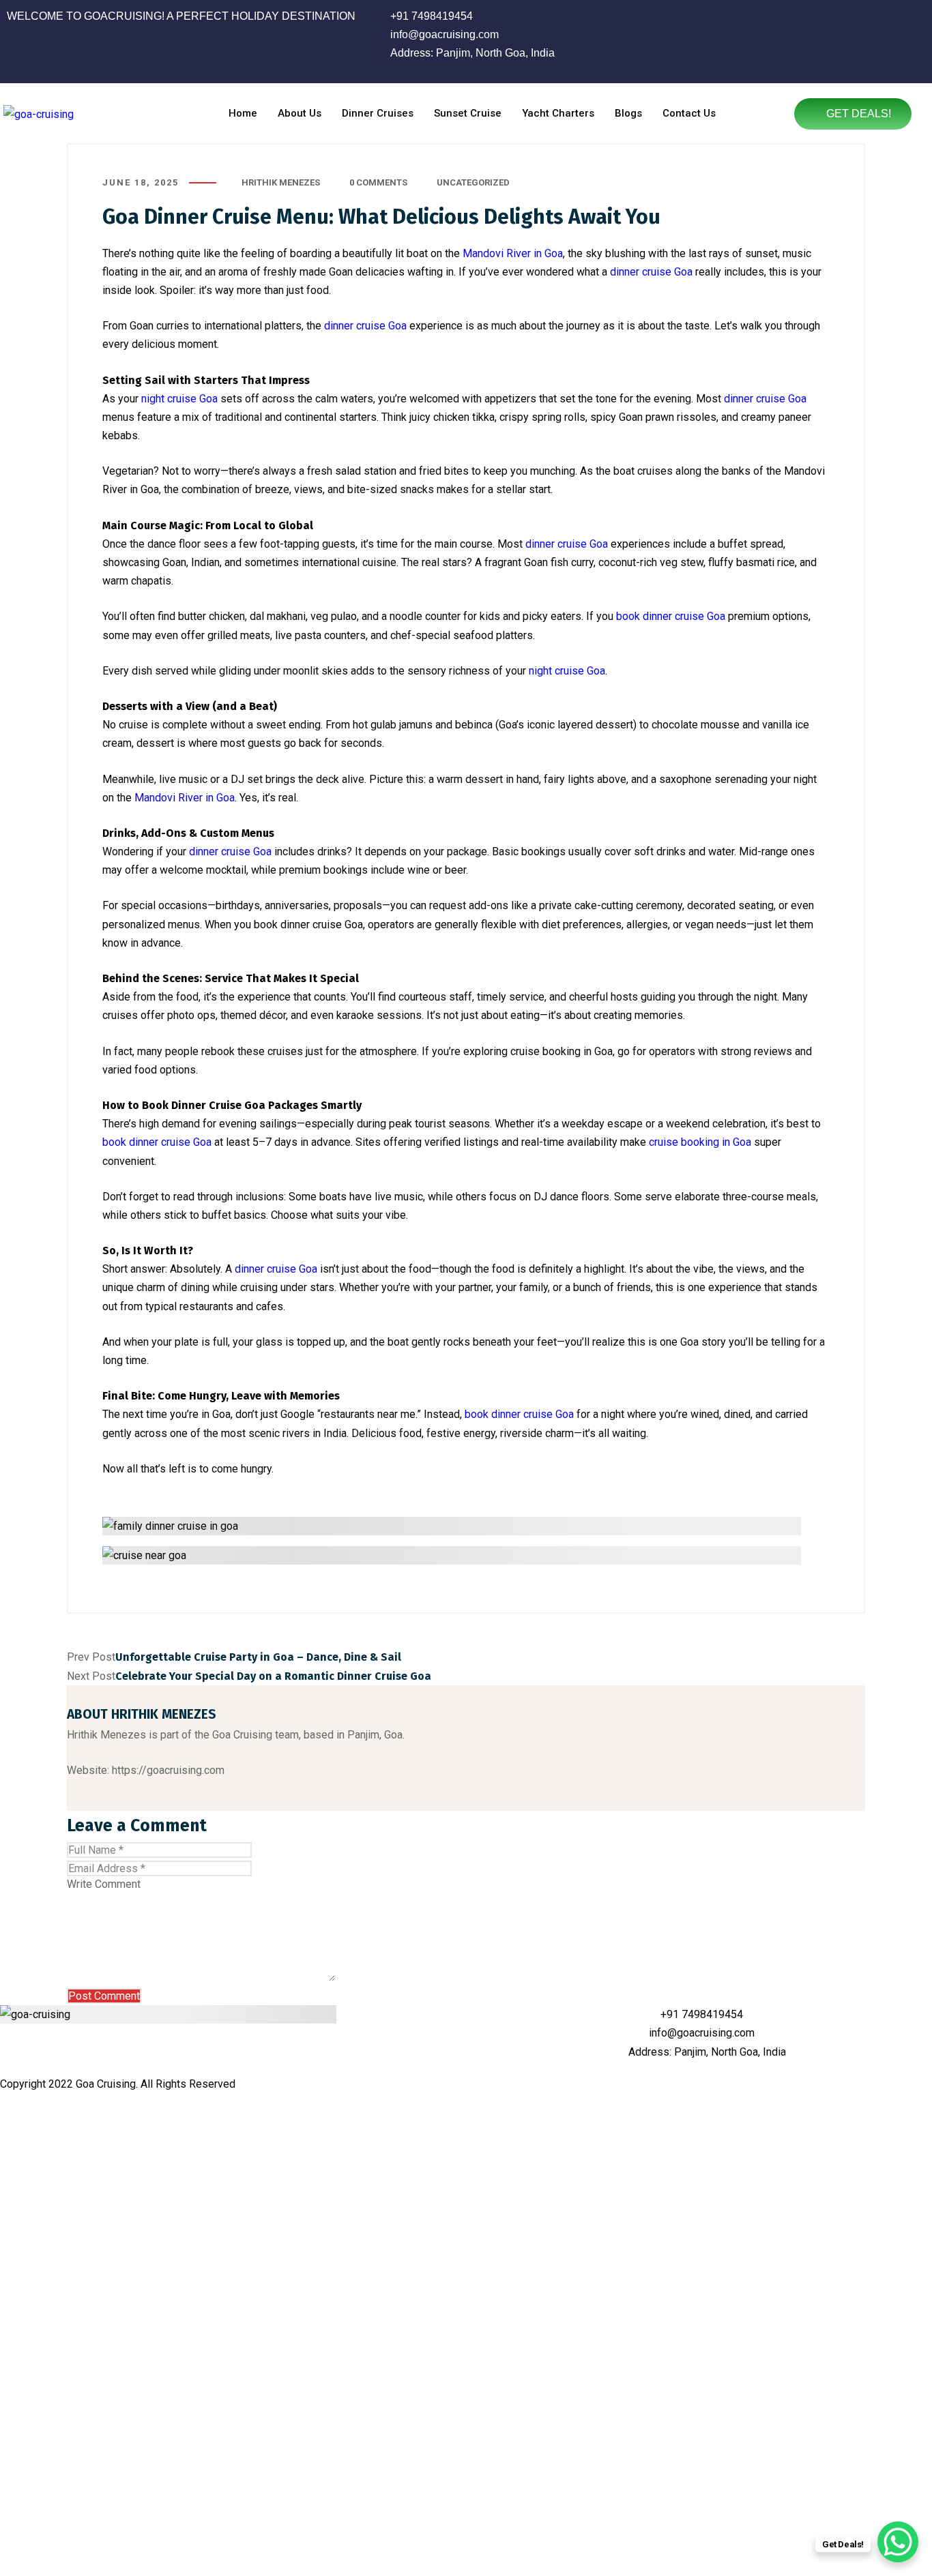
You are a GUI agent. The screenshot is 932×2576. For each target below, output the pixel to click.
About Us (300, 113)
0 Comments (378, 182)
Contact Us (689, 113)
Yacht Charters (558, 113)
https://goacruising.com (168, 1770)
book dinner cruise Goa (671, 616)
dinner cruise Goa (651, 272)
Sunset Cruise (468, 113)
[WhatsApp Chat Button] (898, 2542)
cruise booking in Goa (700, 1142)
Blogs (628, 113)
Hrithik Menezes (281, 182)
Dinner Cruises (378, 113)
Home (243, 113)
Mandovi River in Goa (513, 253)
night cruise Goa (179, 399)
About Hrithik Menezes (142, 1714)
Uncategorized (473, 182)
